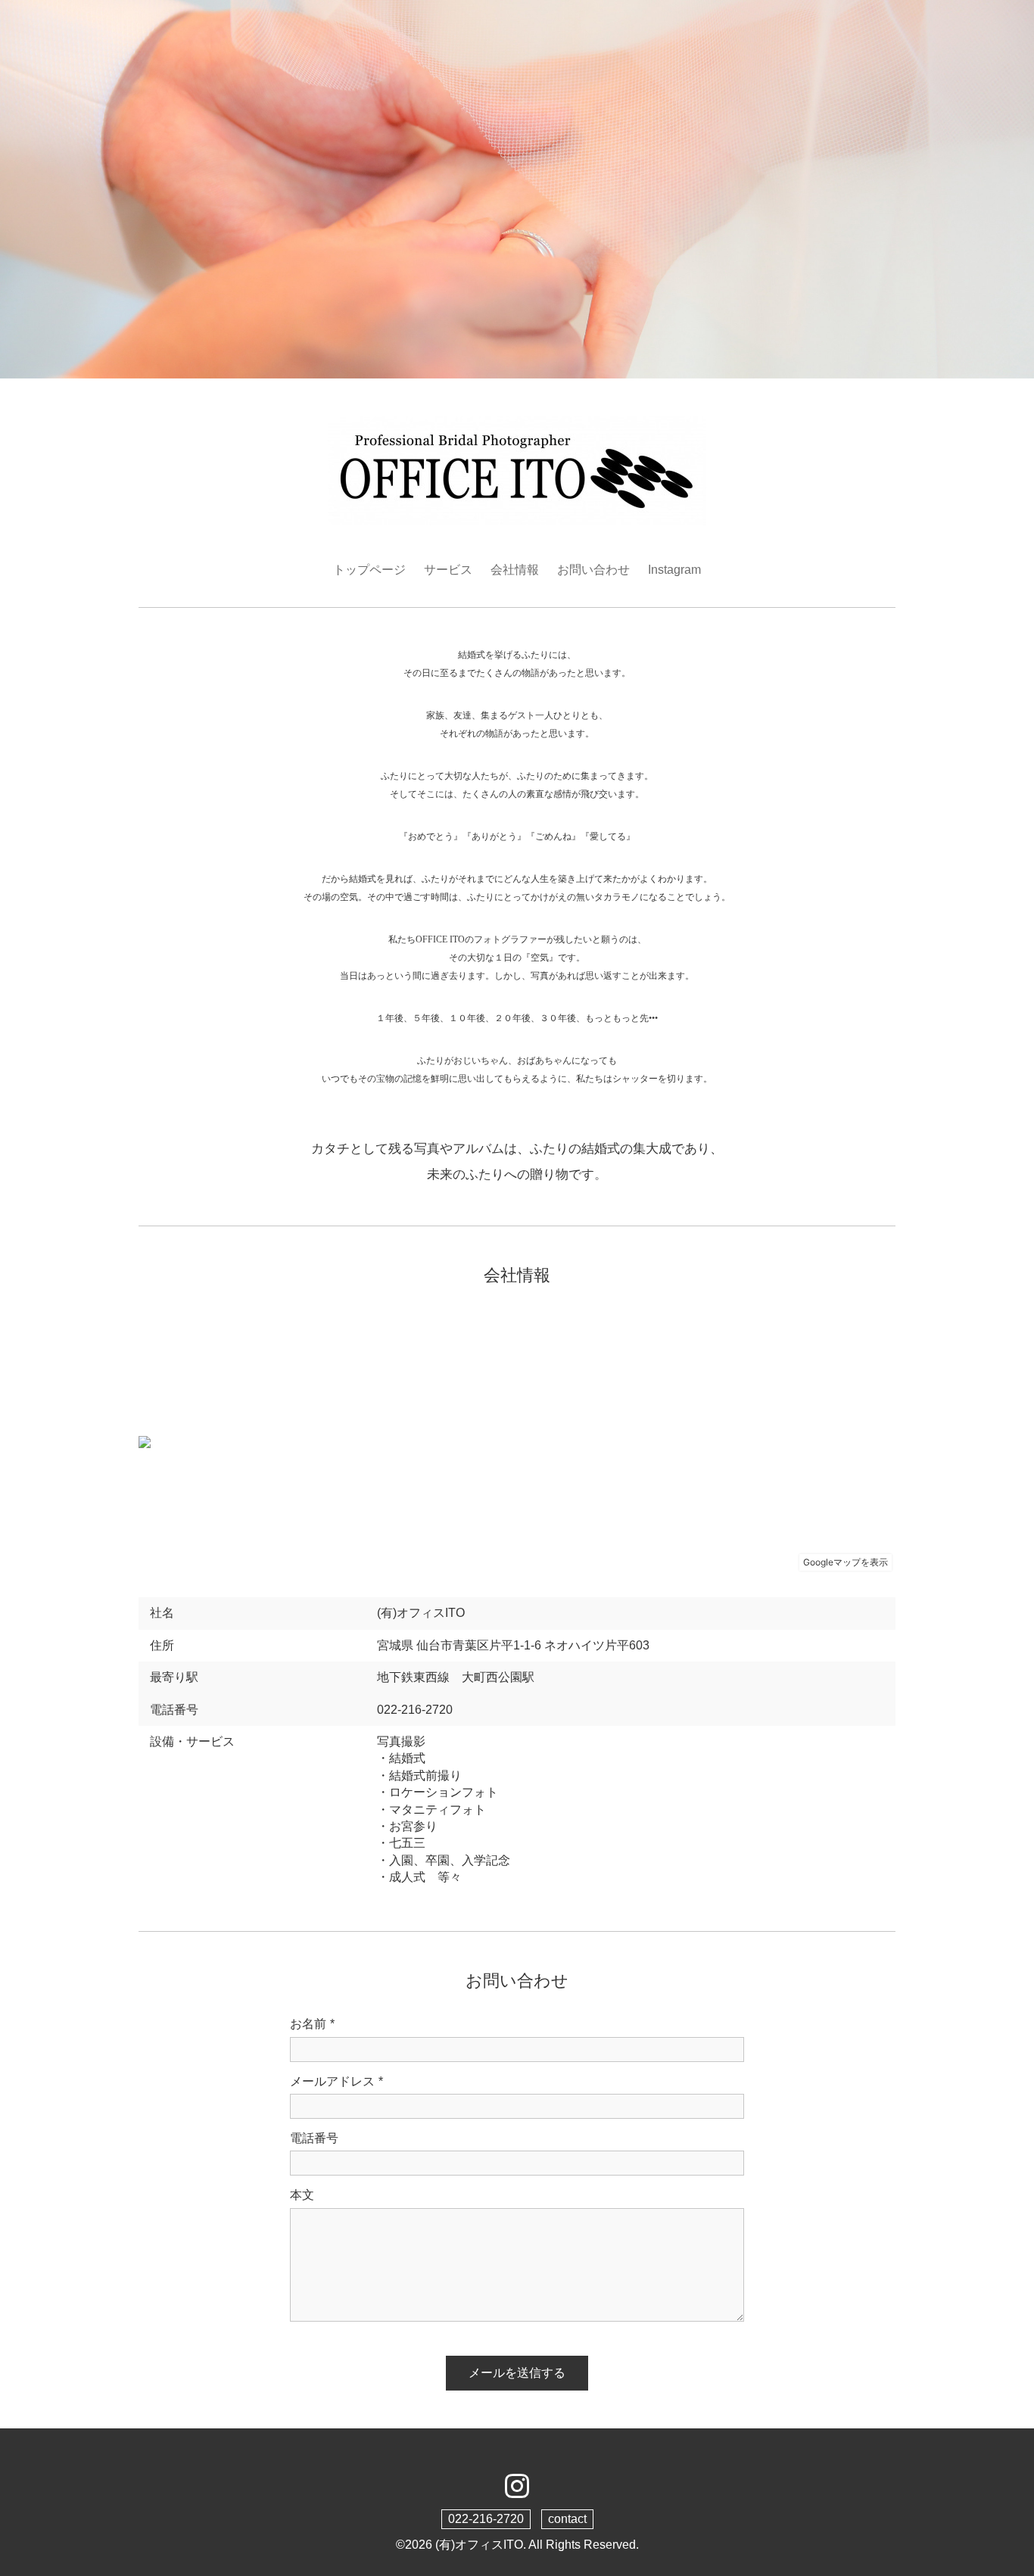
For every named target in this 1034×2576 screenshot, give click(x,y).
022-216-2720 (486, 2519)
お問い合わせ (593, 570)
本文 (302, 2195)
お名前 (312, 2024)
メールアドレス (336, 2081)
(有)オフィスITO (479, 2545)
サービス (448, 570)
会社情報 (515, 570)
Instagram (674, 570)
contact (567, 2519)
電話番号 (314, 2138)
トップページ (369, 570)
